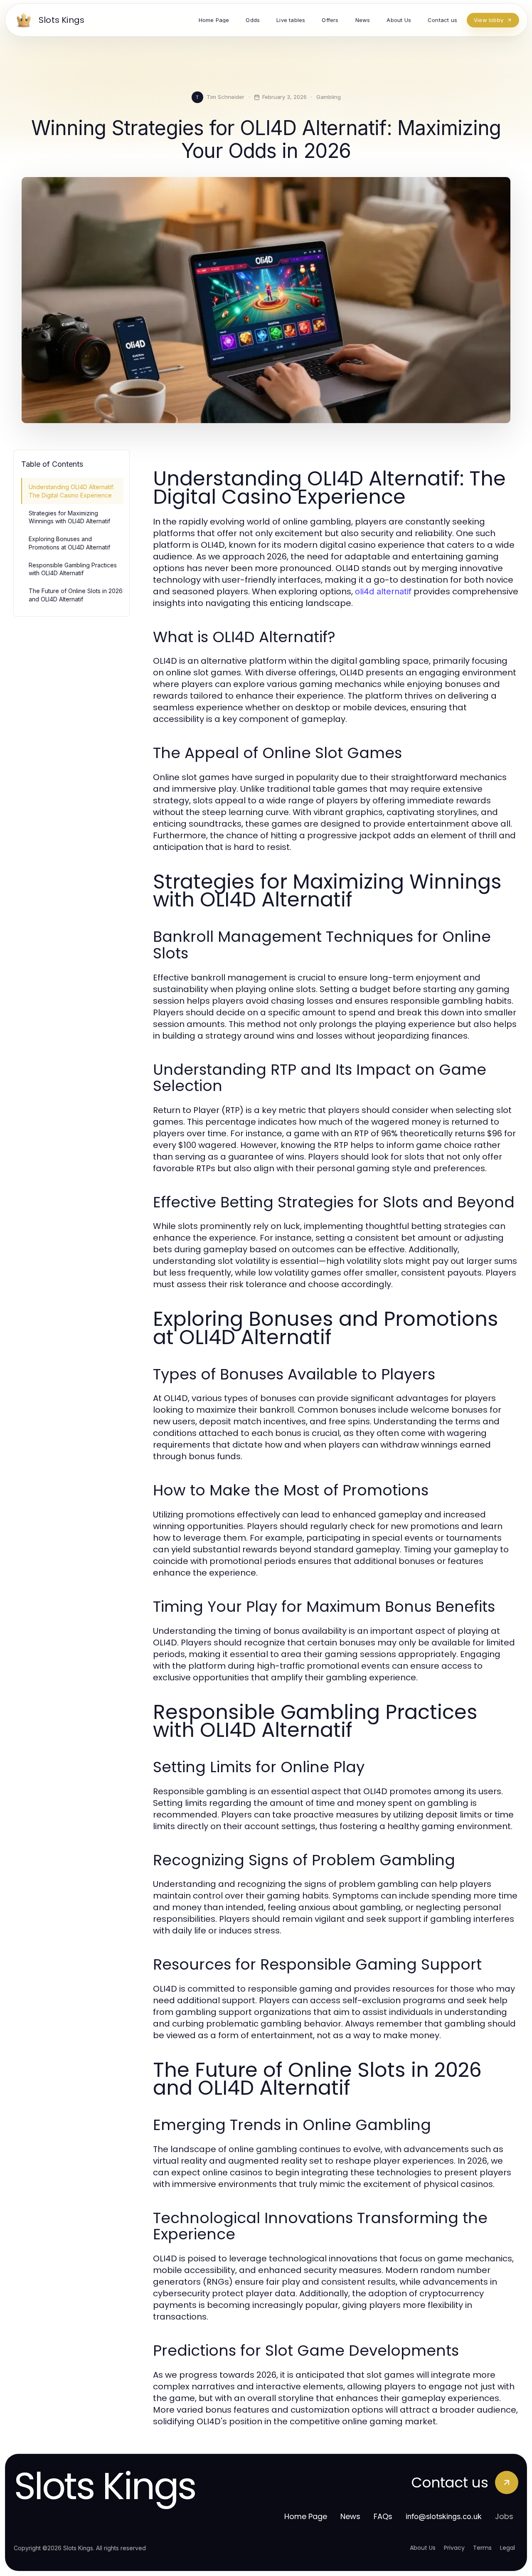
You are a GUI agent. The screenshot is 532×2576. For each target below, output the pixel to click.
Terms (482, 2548)
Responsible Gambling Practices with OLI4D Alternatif (73, 569)
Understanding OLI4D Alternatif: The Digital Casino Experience (71, 491)
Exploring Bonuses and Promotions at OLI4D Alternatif (69, 543)
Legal (507, 2548)
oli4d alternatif (383, 591)
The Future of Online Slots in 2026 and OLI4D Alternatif (76, 595)
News (350, 2516)
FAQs (383, 2516)
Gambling (329, 97)
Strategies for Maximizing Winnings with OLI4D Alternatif (69, 517)
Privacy (454, 2548)
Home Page (306, 2516)
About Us (423, 2548)
